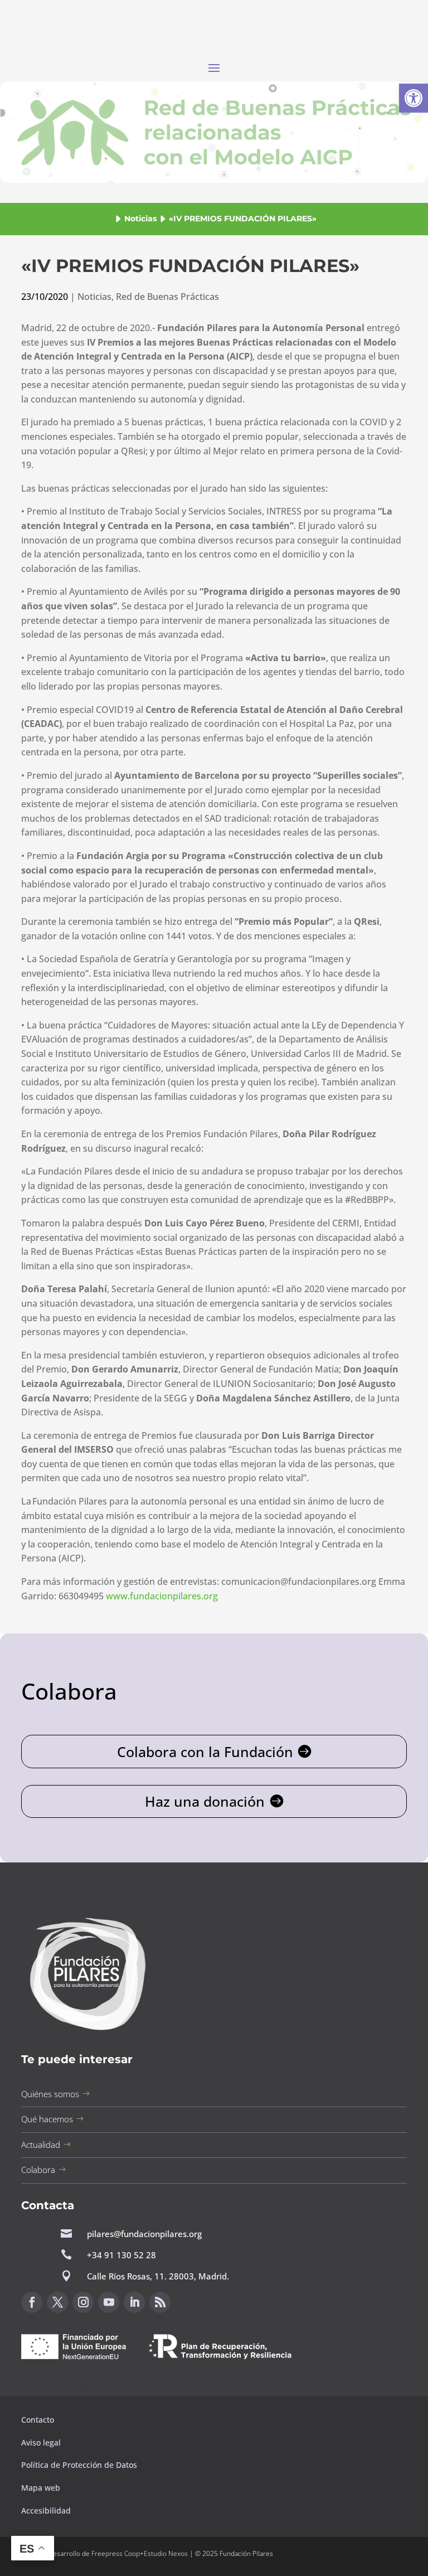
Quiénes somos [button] (50, 2094)
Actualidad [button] (41, 2145)
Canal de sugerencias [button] (75, 2386)
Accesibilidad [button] (46, 2510)
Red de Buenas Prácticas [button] (167, 297)
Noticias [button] (140, 219)
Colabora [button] (38, 2170)
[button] (414, 98)
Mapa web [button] (41, 2488)
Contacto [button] (39, 2420)
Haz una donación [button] (205, 1801)
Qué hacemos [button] (47, 2119)
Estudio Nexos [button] (166, 2553)
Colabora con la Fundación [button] (205, 1752)
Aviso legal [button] (42, 2442)
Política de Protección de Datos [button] (80, 2465)
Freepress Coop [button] (116, 2553)
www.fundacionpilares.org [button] (162, 1596)
